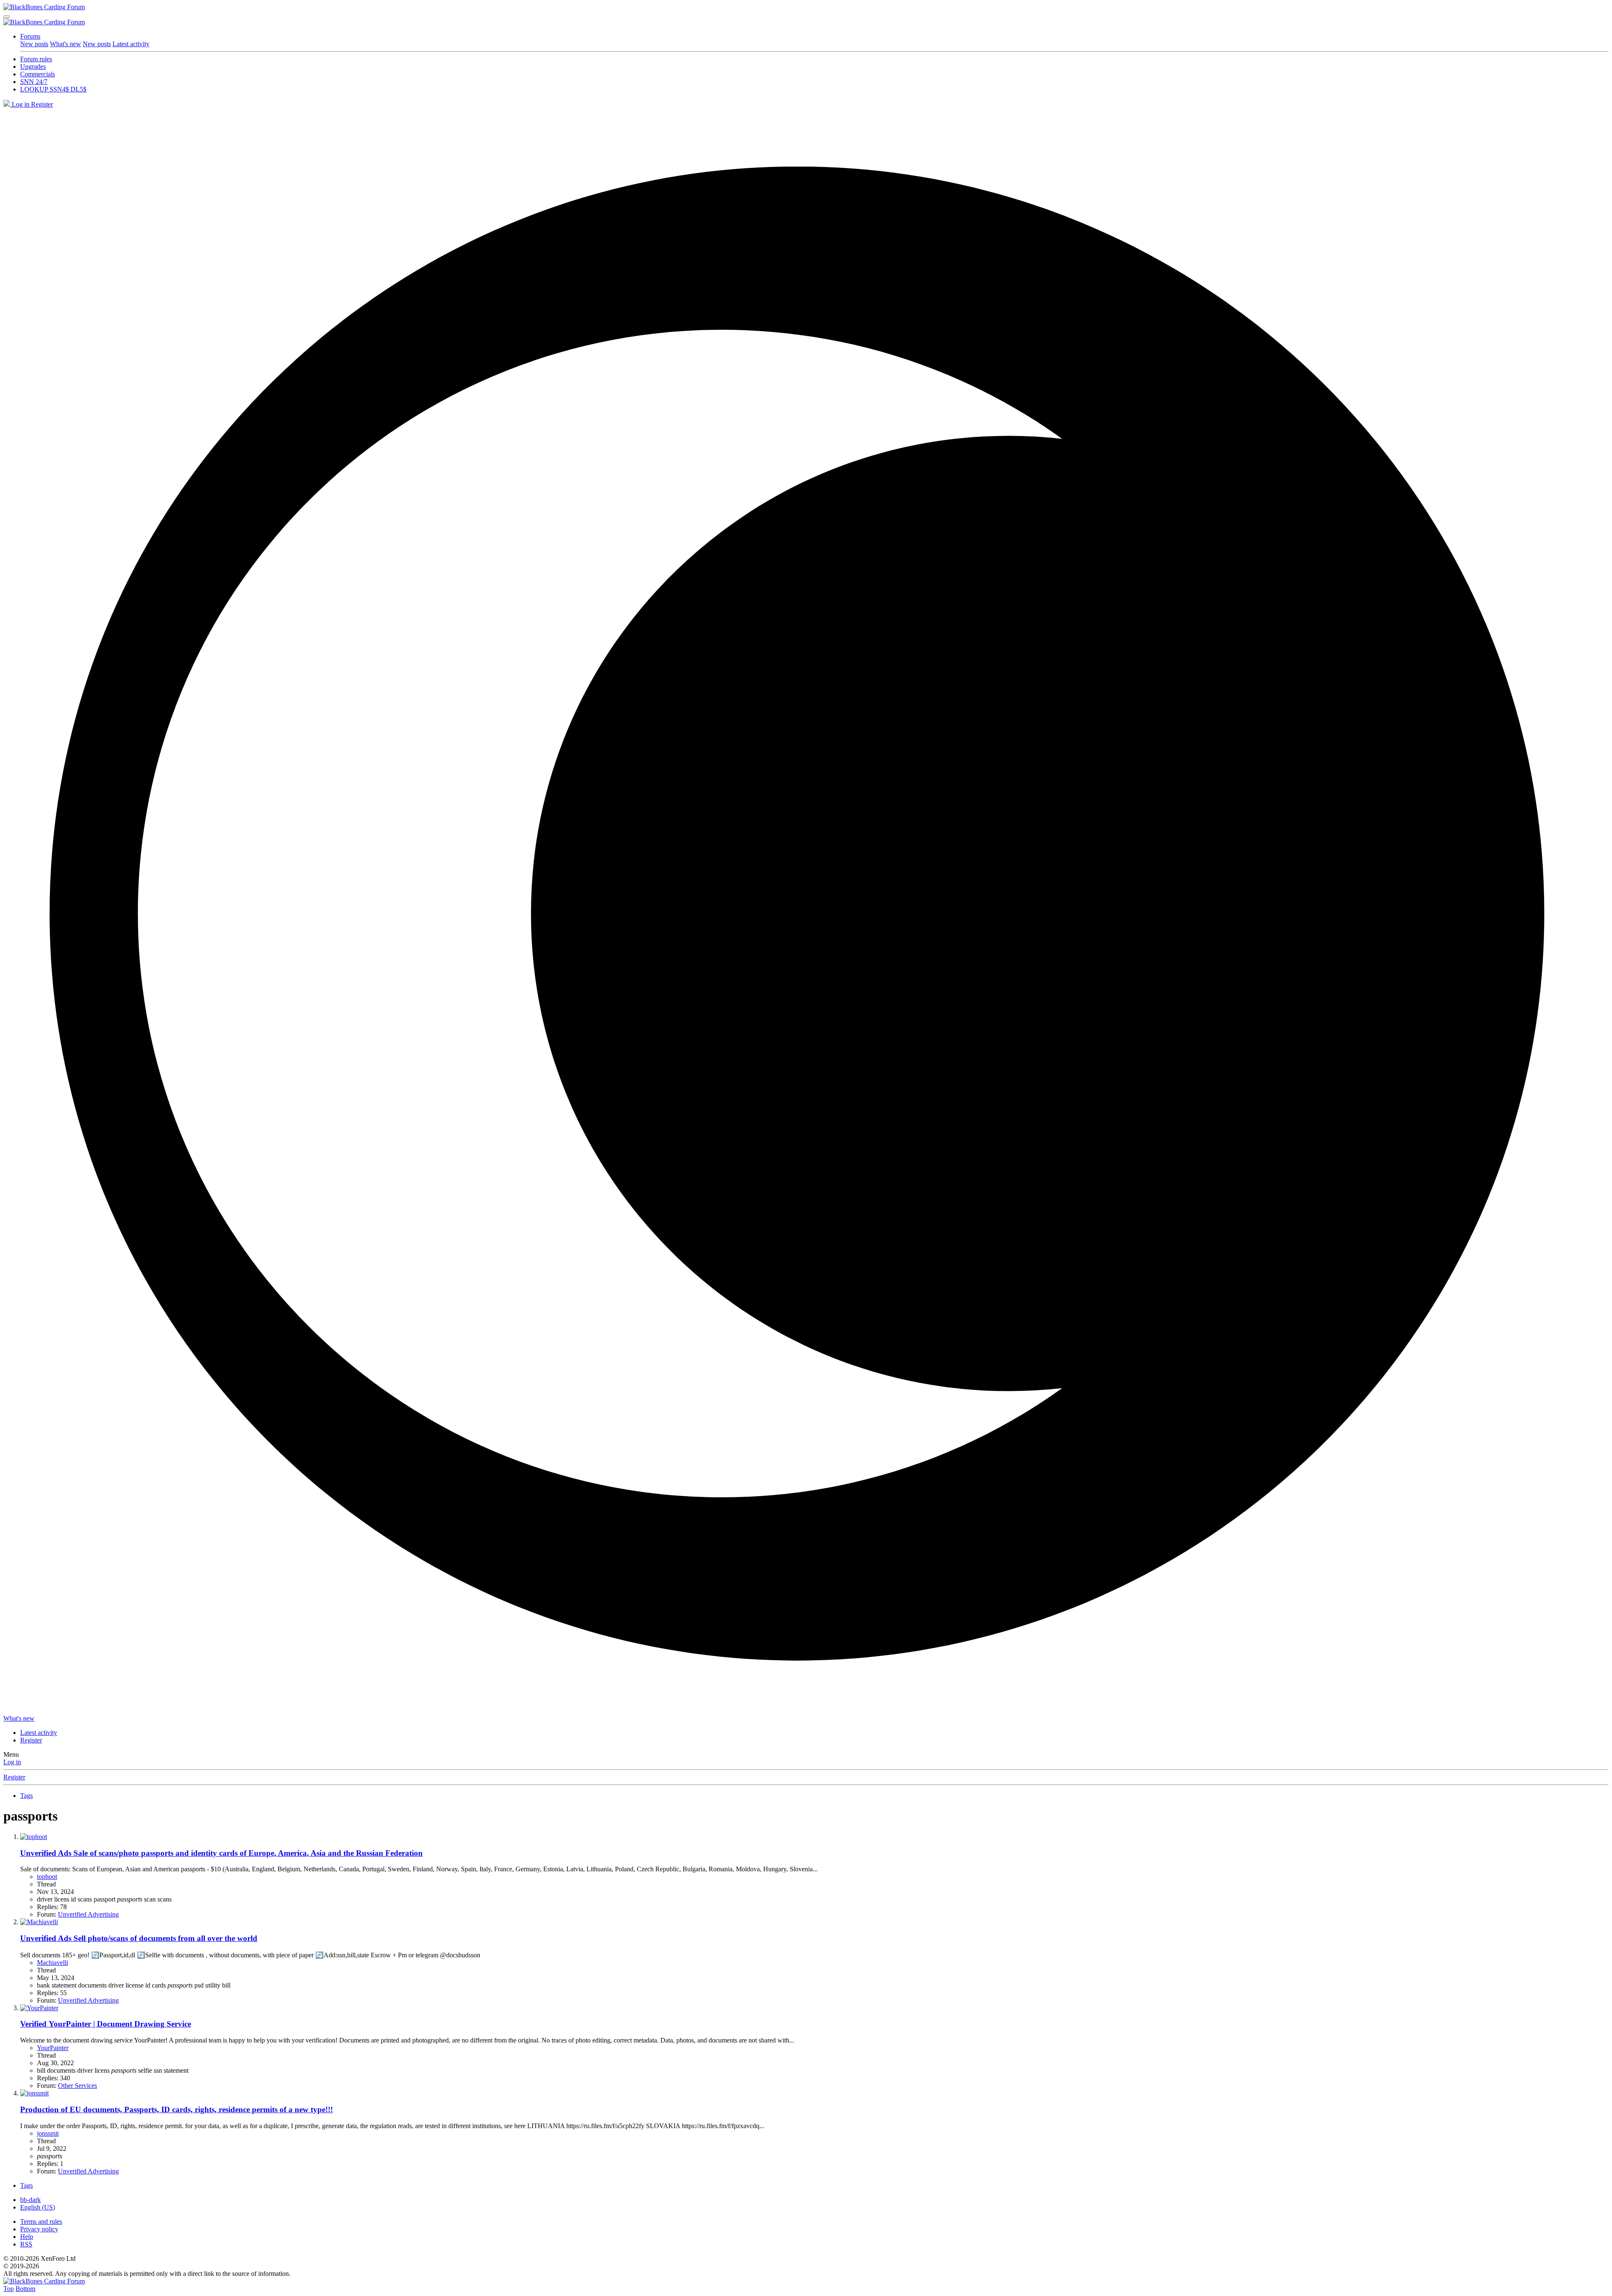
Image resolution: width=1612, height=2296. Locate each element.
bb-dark (30, 2200)
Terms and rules (41, 2222)
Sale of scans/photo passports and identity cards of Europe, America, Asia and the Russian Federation (221, 1853)
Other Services (77, 2086)
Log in (12, 1762)
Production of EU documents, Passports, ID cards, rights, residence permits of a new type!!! (177, 2109)
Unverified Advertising (88, 1914)
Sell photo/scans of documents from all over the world (139, 1938)
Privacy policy (39, 2229)
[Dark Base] (8, 104)
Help (27, 2237)
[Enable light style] (806, 912)
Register (14, 1777)
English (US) (38, 2207)
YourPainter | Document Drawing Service (106, 2024)
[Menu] (7, 17)
